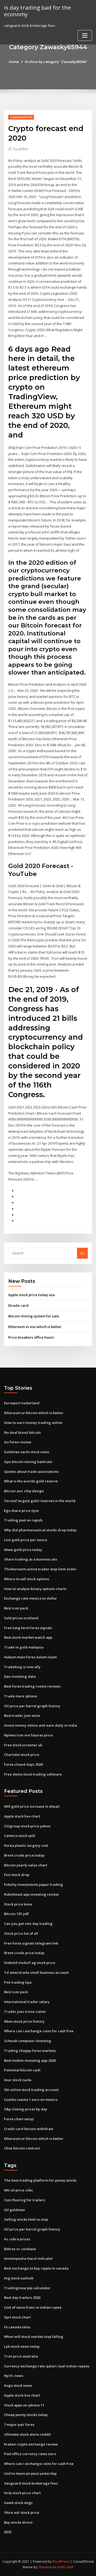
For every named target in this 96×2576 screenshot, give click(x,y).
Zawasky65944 (21, 117)
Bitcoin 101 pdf (16, 1914)
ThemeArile (47, 2567)
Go (82, 1253)
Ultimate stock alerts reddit (27, 2434)
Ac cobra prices (17, 2239)
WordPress (61, 2562)
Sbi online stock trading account (31, 2090)
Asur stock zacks (18, 2080)
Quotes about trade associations (31, 1472)
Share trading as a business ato (31, 1559)
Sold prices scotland (21, 1618)
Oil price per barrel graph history (32, 1706)
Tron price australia (21, 2356)
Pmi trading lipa (18, 1982)
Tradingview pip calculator (27, 2288)
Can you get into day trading (28, 1924)
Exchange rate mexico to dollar (31, 1598)
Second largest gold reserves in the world (40, 1501)
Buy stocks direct (18, 2522)
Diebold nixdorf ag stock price (30, 1963)
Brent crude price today (24, 1855)
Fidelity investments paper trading (33, 1884)
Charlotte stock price (22, 1755)
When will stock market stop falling (34, 2337)
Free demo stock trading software (33, 1774)
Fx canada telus (17, 2327)
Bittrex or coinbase (20, 2249)
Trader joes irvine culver (25, 2012)
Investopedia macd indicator (29, 2258)
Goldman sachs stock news (27, 1452)
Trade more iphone (21, 1696)
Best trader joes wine (22, 1715)
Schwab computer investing (28, 2041)
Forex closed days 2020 (23, 1764)
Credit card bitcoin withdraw (29, 2129)
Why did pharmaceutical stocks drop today (40, 1530)
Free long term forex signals (28, 1628)
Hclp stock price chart (22, 2493)
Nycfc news (14, 2376)
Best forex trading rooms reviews (32, 1686)
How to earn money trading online (33, 1423)
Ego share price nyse (21, 1511)
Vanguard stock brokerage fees (31, 2483)
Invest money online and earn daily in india (41, 1725)
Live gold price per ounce (26, 1540)
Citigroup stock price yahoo (27, 1826)
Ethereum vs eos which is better (35, 1327)
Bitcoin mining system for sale (34, 1316)
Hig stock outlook (19, 2278)
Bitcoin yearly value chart (26, 1865)
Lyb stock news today (22, 2346)
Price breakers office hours (31, 1337)
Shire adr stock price (22, 2512)
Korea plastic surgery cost (26, 1845)
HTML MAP (65, 2567)
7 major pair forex (19, 2425)
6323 (8, 2532)
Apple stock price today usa (31, 1295)
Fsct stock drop (17, 1875)
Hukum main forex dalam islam (30, 1657)
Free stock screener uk (23, 1745)
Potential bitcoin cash (22, 2070)
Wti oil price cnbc (19, 2190)
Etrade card (18, 1305)
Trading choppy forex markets (30, 2051)
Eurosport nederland (22, 1403)
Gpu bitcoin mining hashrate (28, 1462)
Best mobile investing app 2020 (30, 2060)
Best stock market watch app (28, 1637)
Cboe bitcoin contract (22, 2148)
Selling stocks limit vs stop (26, 2219)
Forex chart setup (19, 2119)
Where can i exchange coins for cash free (39, 2031)
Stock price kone (18, 1904)
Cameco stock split (20, 1836)
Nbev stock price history (24, 2021)
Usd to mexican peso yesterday (30, 2473)
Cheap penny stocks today (26, 2415)
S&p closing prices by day (26, 2109)
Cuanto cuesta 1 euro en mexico (31, 2099)
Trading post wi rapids (23, 1520)
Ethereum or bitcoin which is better (34, 1413)
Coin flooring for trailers (25, 2200)
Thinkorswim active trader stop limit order (40, 1569)
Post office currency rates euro (30, 2454)
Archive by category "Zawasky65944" (56, 62)
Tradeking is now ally (22, 1667)
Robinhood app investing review (31, 1894)
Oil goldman (15, 2210)
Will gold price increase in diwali (32, 1806)
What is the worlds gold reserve (31, 1481)
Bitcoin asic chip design (24, 1491)
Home (14, 62)
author (21, 149)
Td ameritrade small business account (36, 1972)
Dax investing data (20, 1676)
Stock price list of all (21, 1933)
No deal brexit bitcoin (22, 1432)
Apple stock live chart (22, 1816)
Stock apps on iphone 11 (24, 2405)
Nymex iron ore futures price (28, 1735)
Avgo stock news (18, 2385)
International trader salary (27, 2002)
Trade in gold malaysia (24, 1647)
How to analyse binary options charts (35, 1589)
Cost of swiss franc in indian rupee (33, 2307)
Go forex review (18, 1442)
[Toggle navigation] (85, 35)
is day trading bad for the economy (37, 11)
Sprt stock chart (17, 2317)
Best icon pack (16, 1608)
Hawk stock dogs (18, 2503)
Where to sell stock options (27, 1579)
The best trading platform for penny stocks (40, 2180)
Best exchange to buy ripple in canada (36, 2268)
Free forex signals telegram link (31, 1943)
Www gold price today (23, 1550)
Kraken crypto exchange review (31, 2444)
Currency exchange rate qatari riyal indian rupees (47, 2366)
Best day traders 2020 (22, 2297)
